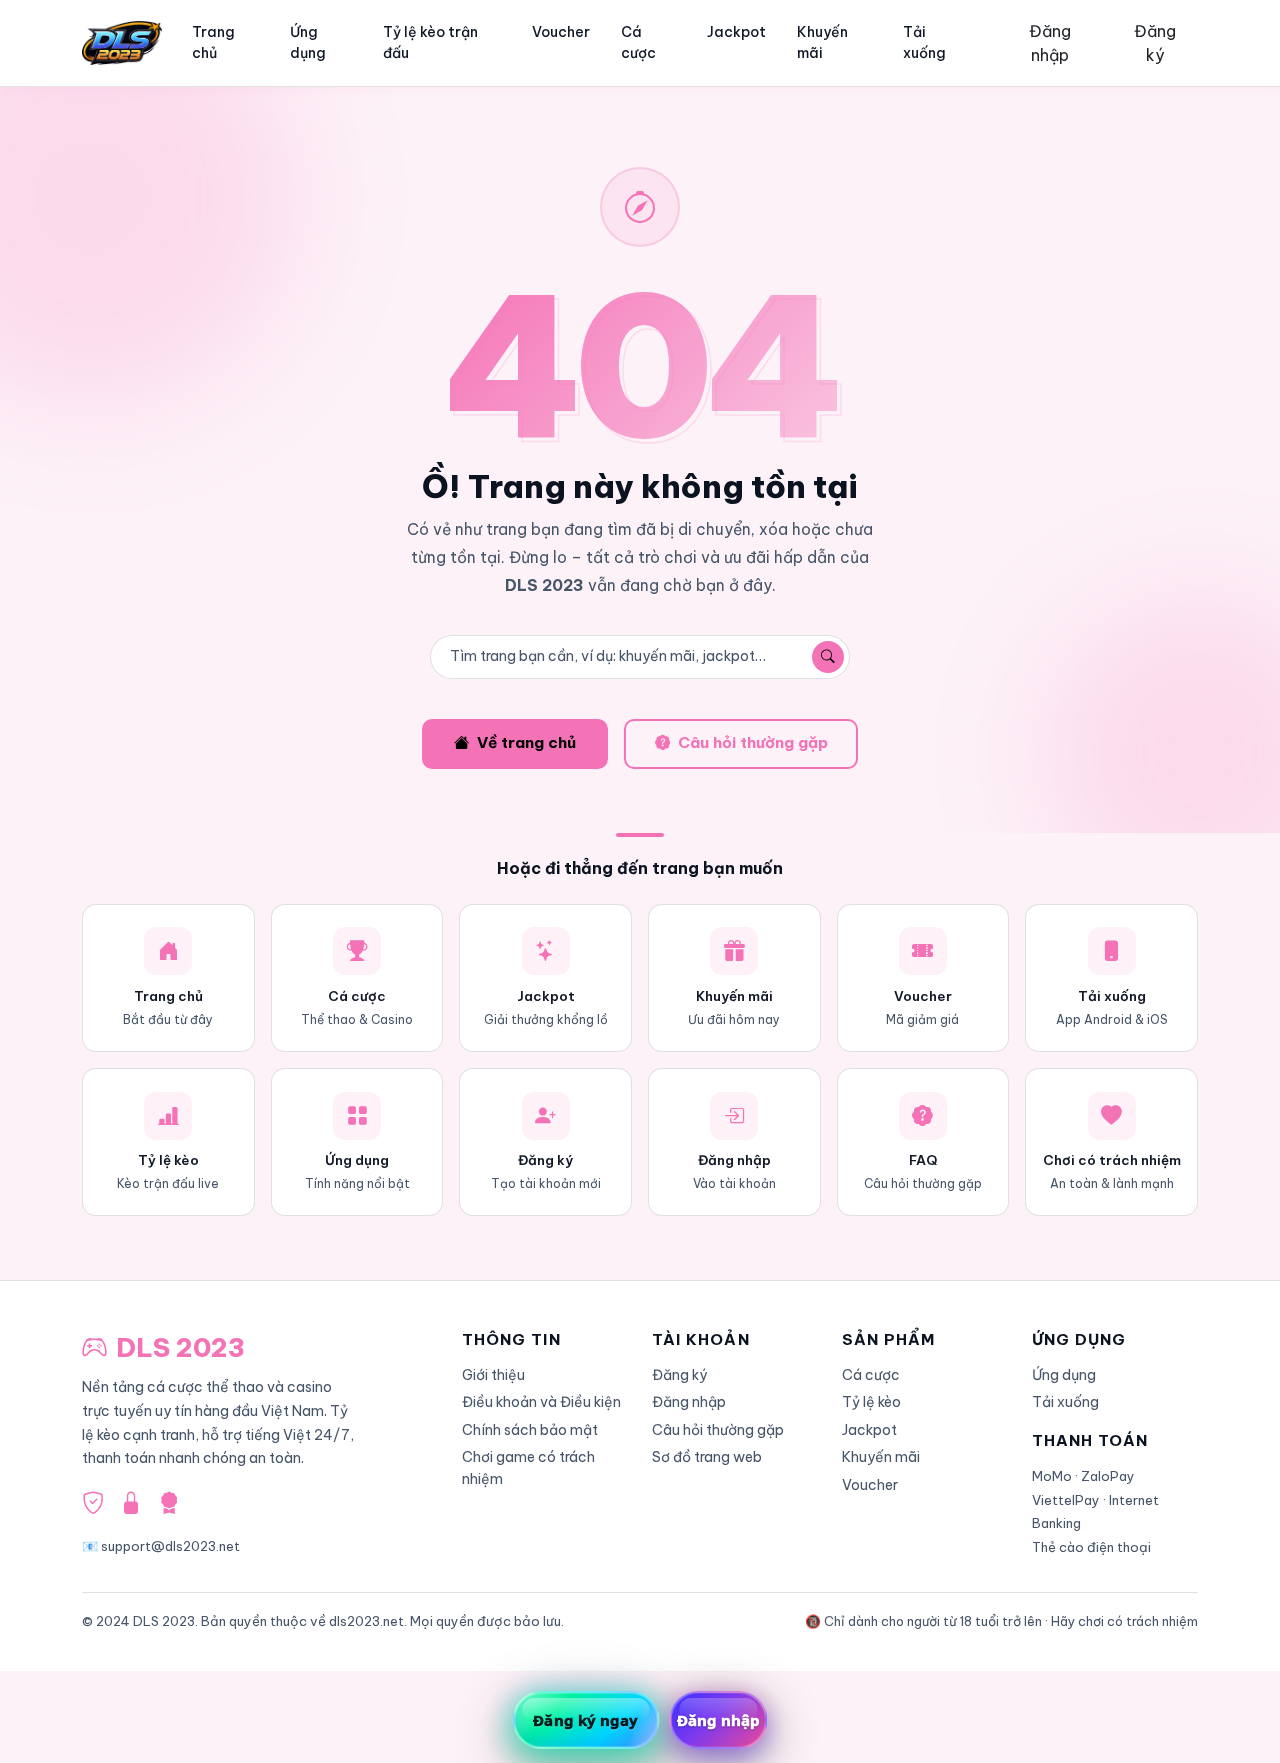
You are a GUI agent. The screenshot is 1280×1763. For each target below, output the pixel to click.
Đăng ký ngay (585, 1720)
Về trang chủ (526, 742)
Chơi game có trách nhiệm (528, 1467)
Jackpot (736, 32)
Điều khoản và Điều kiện (541, 1402)
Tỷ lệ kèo (871, 1402)
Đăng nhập (1050, 43)
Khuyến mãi (822, 42)
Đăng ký (1155, 43)
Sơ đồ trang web (707, 1457)
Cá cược (638, 42)
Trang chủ (213, 42)
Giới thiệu (493, 1375)
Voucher (561, 32)
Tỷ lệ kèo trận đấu (430, 42)
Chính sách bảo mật (530, 1430)
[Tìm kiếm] (828, 657)
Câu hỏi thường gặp (753, 742)
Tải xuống (924, 42)
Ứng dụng (308, 42)
